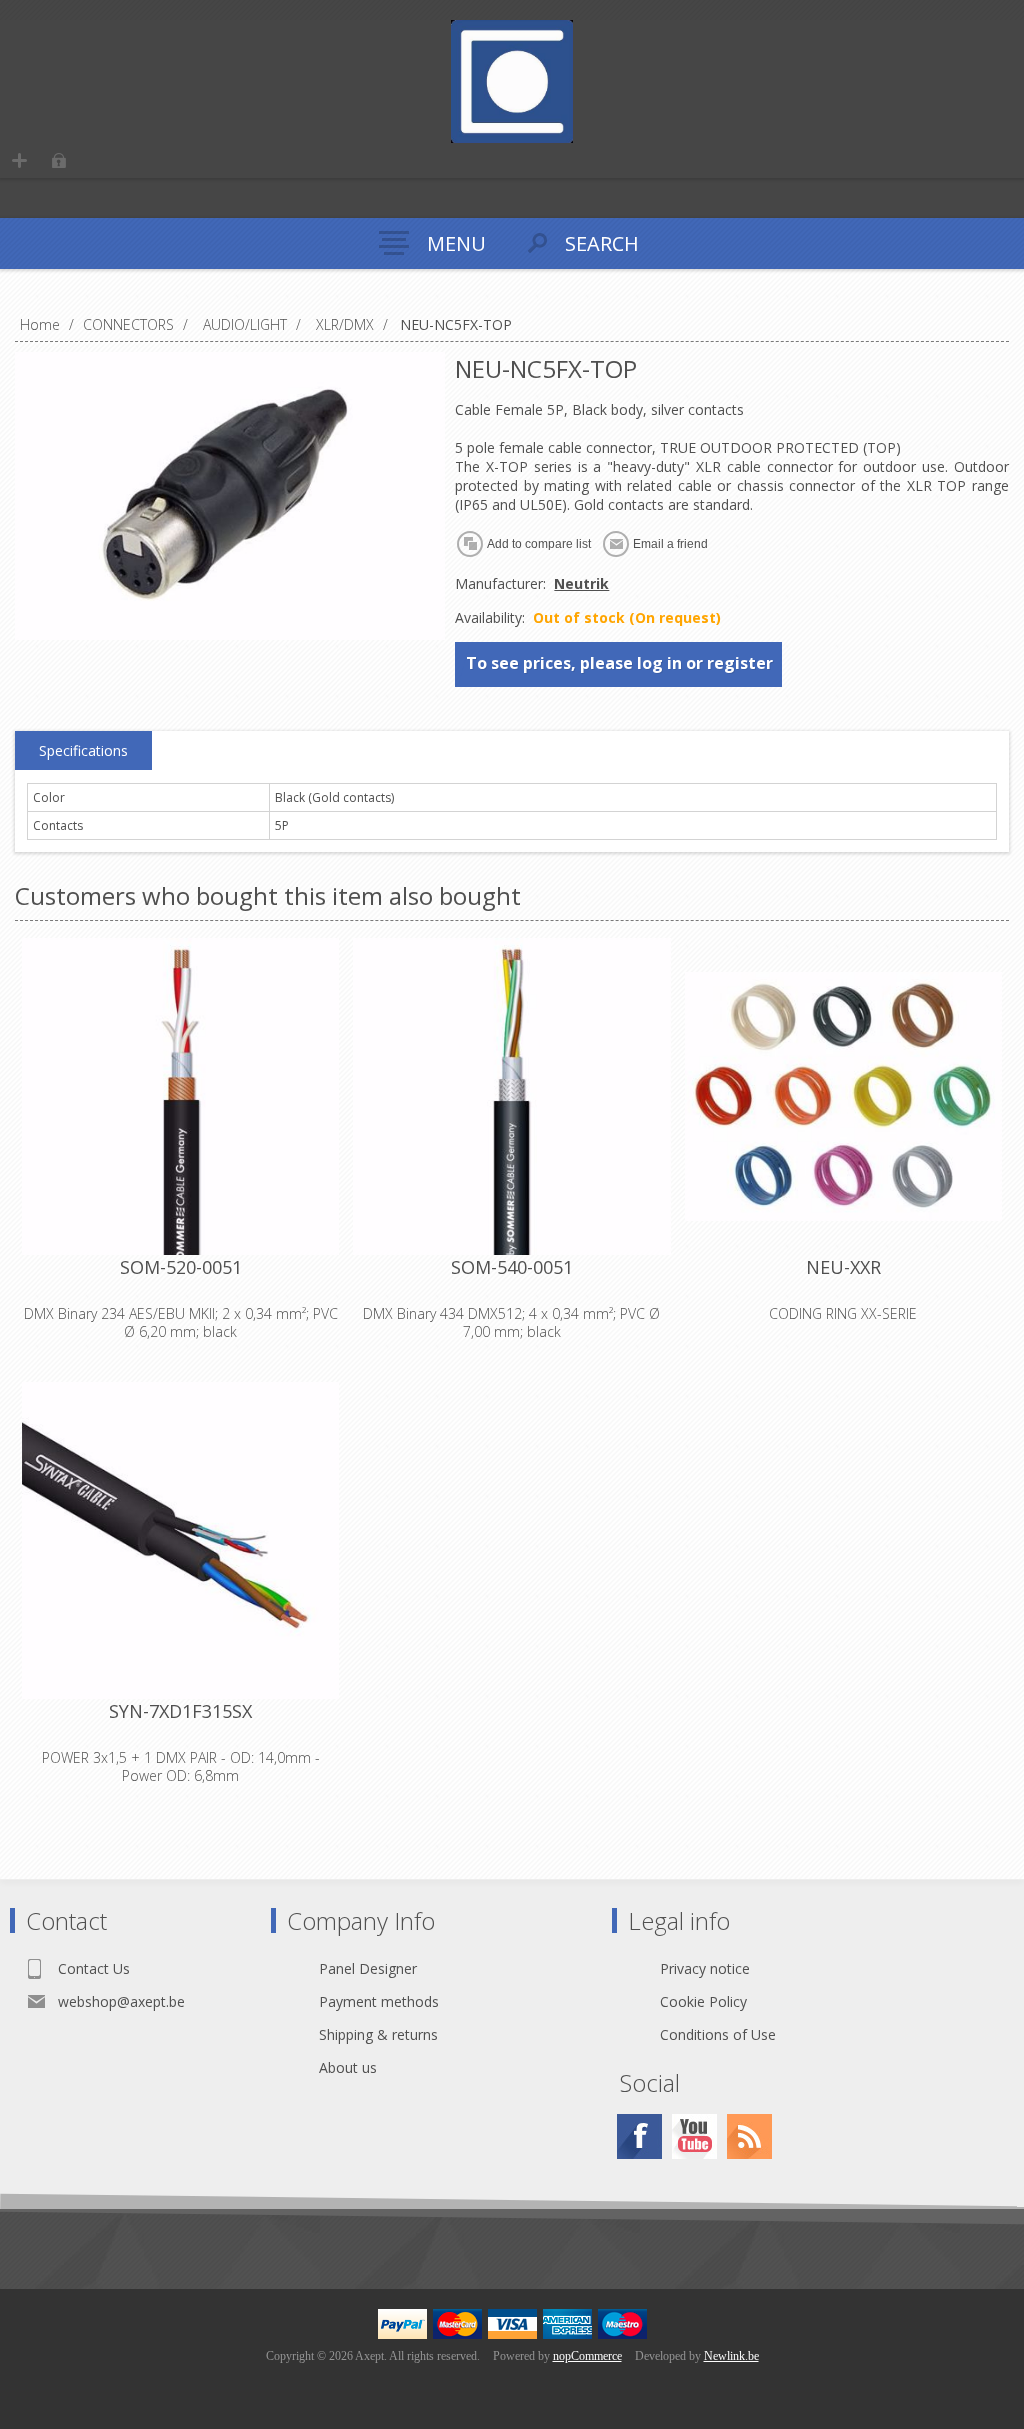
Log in (58, 160)
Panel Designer (368, 1968)
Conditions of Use (718, 2034)
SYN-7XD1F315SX (180, 1711)
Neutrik (581, 583)
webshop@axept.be (121, 2001)
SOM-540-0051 (512, 1267)
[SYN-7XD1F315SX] (180, 1540)
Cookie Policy (703, 2001)
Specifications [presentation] (83, 750)
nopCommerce (587, 2356)
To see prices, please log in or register (619, 663)
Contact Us (94, 1968)
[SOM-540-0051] (511, 1096)
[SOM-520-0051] (180, 1096)
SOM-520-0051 (181, 1267)
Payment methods (379, 2001)
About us (348, 2067)
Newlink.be (731, 2356)
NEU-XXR (843, 1267)
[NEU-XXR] (843, 1096)
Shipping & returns (378, 2034)
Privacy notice (705, 1968)
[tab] (83, 751)
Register (19, 160)
